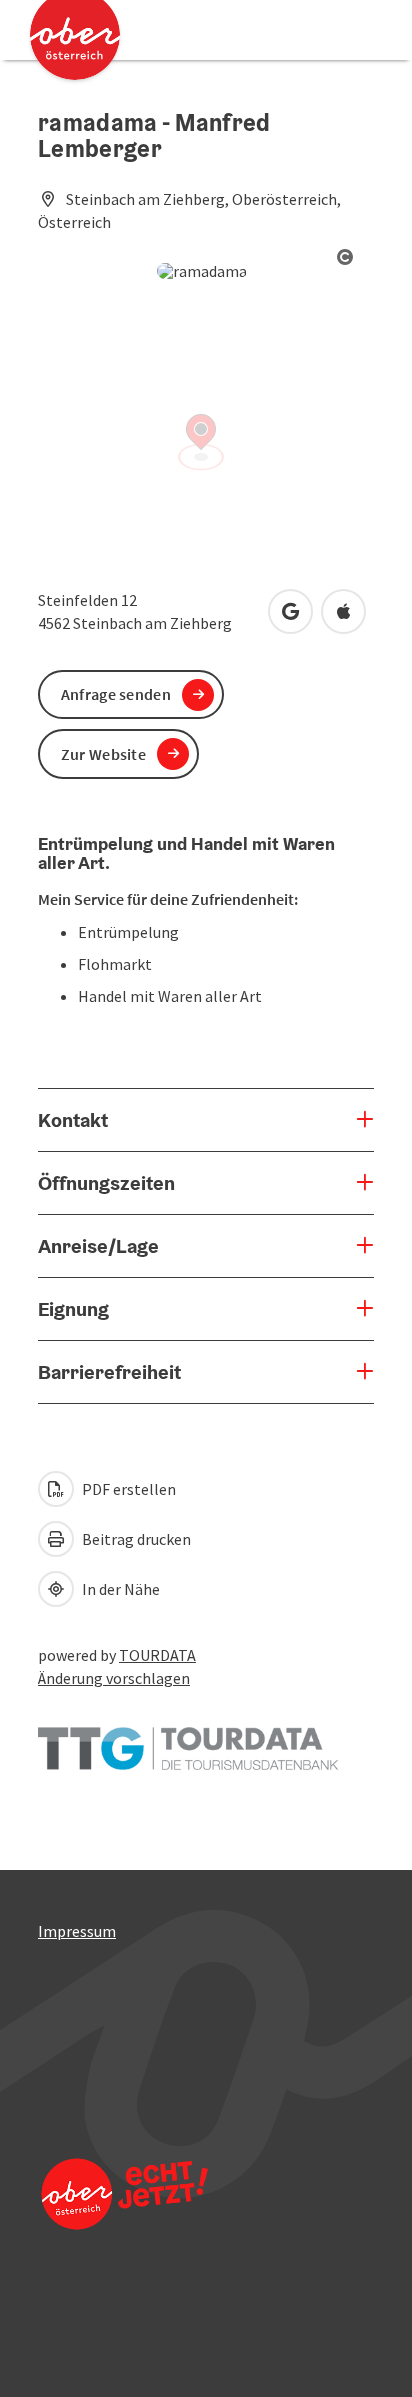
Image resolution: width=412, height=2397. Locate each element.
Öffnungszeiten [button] (106, 1183)
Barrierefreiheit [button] (109, 1372)
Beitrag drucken (135, 1539)
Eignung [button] (73, 1309)
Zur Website (103, 754)
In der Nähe (119, 1589)
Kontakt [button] (73, 1120)
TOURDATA (157, 1655)
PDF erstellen (127, 1489)
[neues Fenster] (188, 1739)
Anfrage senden (116, 694)
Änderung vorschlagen (114, 1678)
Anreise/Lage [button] (98, 1246)
